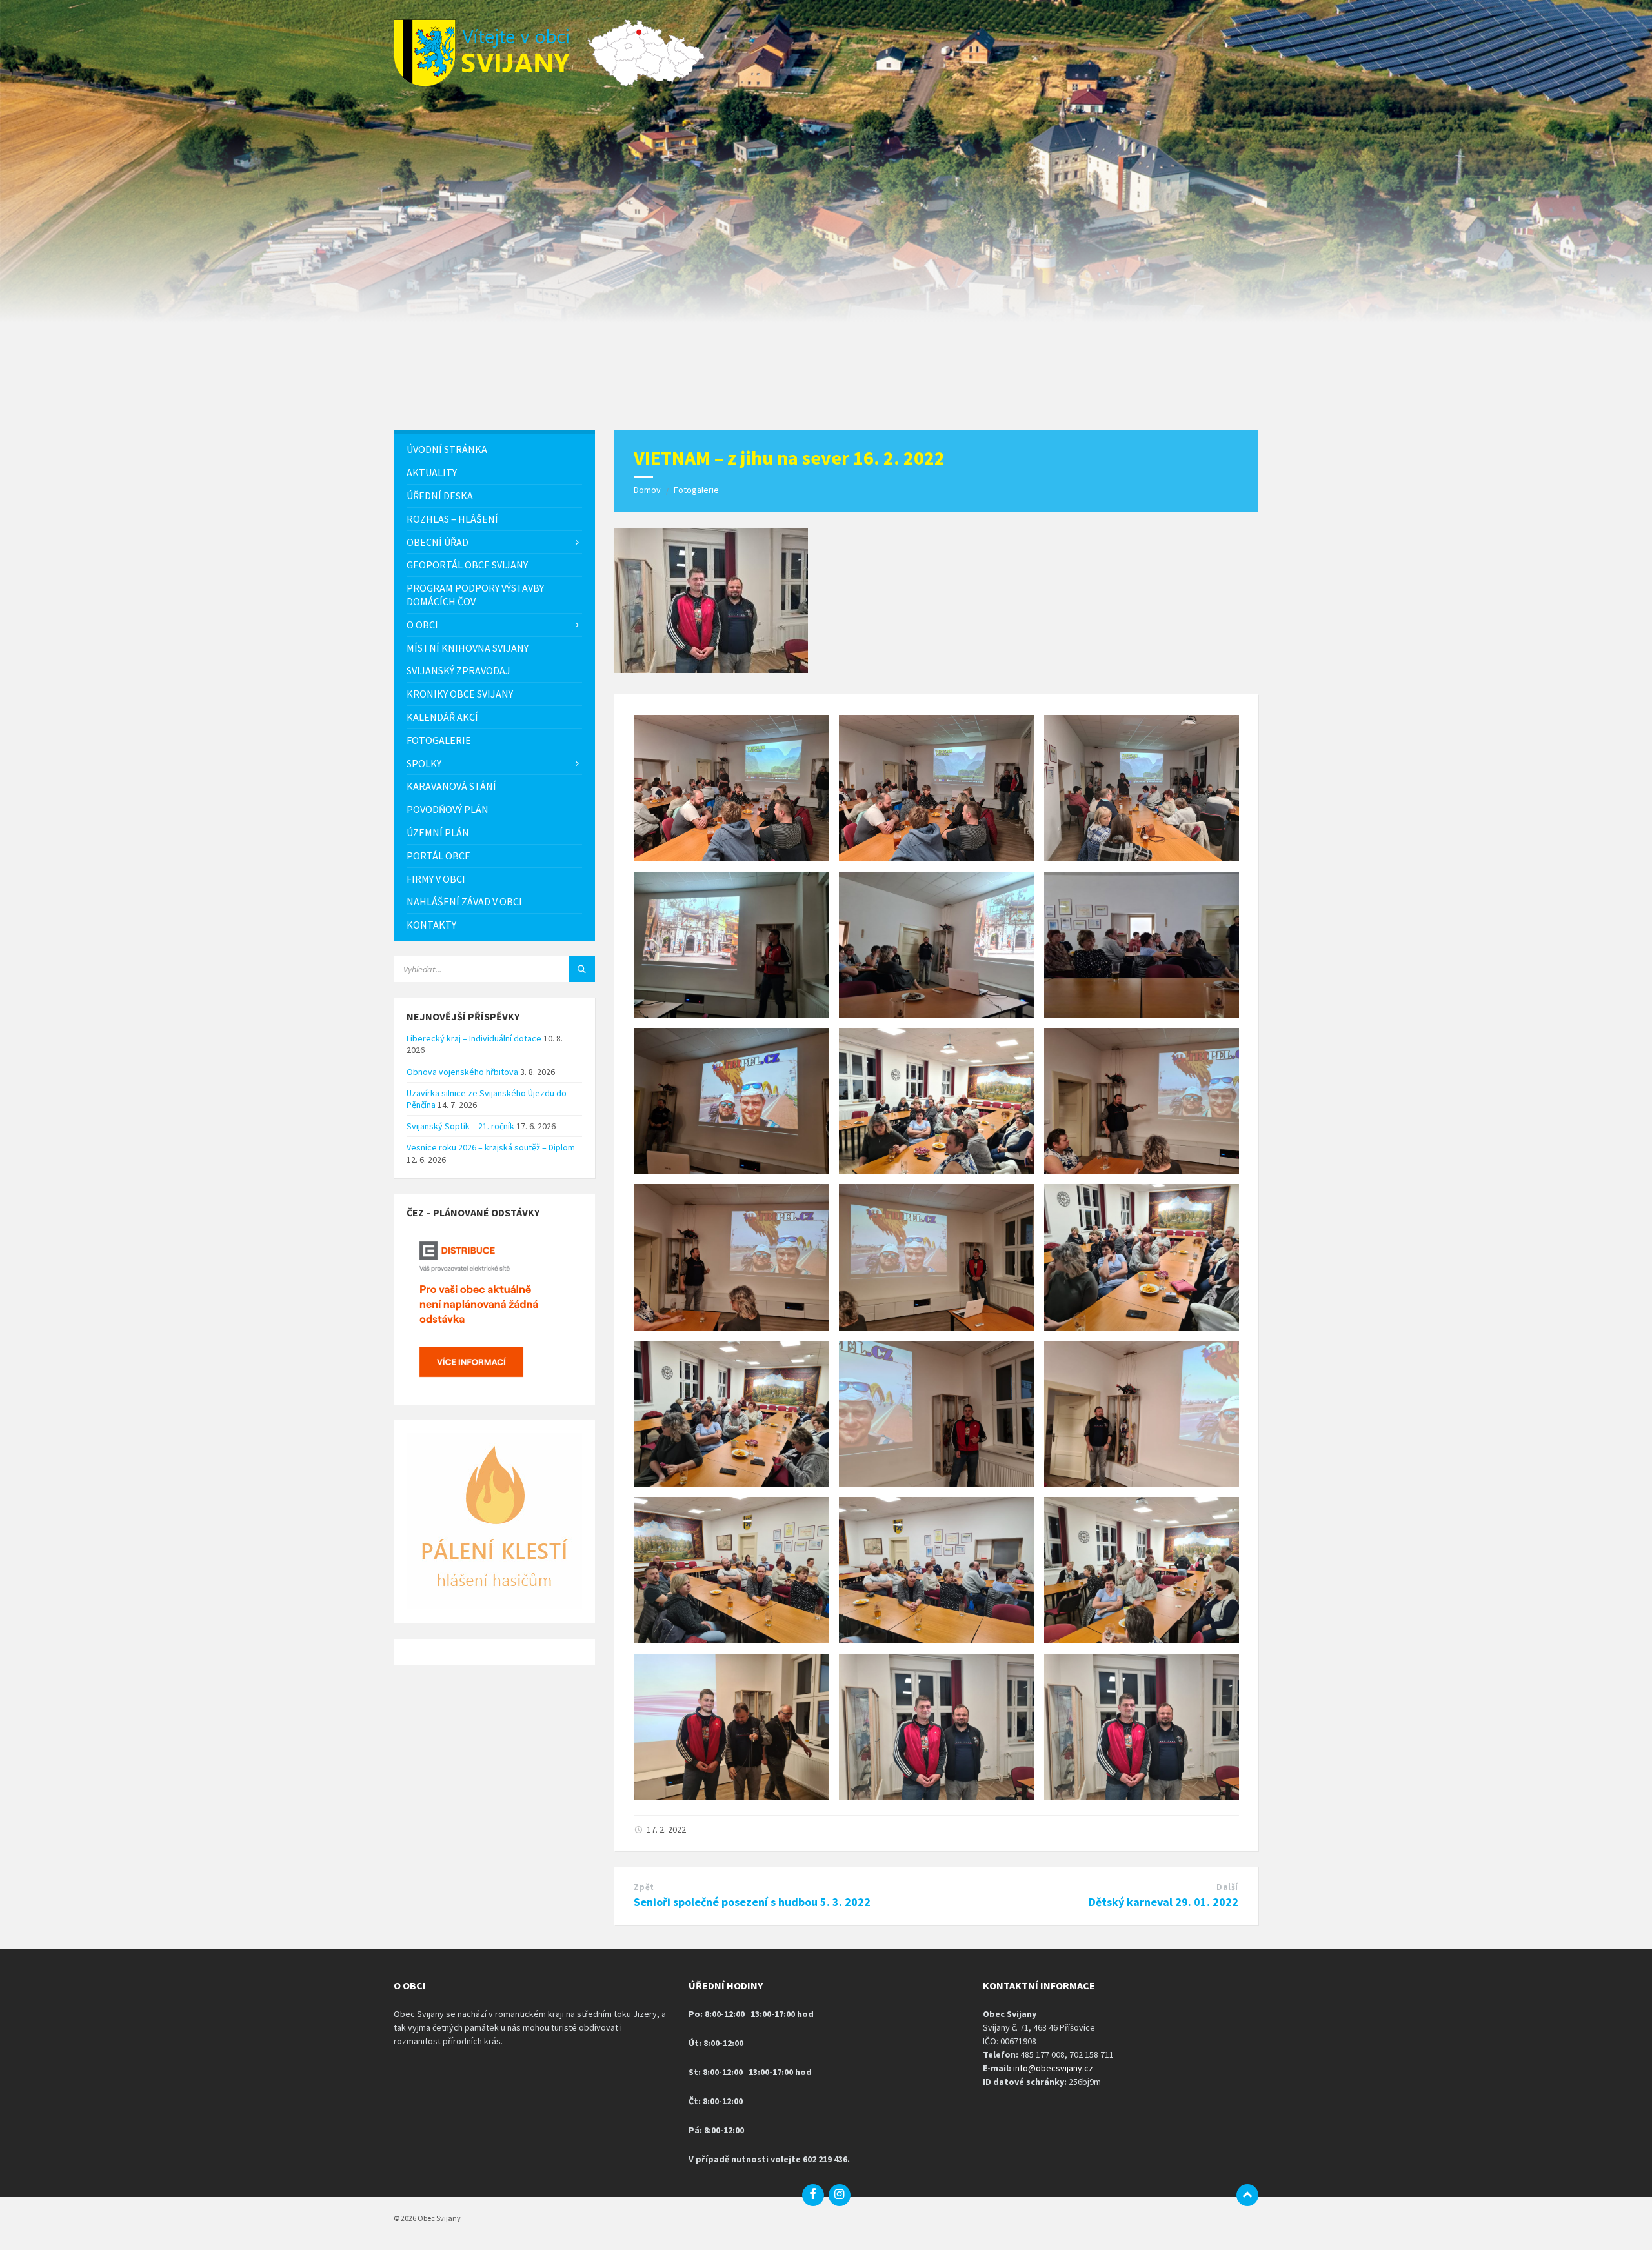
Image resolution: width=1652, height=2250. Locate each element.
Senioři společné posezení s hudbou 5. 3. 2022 (752, 1902)
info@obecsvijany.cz (1053, 2068)
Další (1227, 1887)
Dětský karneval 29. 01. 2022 (1163, 1902)
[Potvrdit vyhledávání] (582, 969)
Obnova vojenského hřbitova (462, 1072)
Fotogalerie (696, 490)
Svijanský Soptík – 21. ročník (460, 1126)
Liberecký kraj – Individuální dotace (474, 1038)
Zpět (644, 1887)
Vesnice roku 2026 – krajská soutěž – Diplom (491, 1147)
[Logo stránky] (490, 83)
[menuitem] (494, 449)
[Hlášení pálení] (494, 1605)
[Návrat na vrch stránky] (1247, 2195)
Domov (647, 490)
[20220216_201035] (711, 669)
